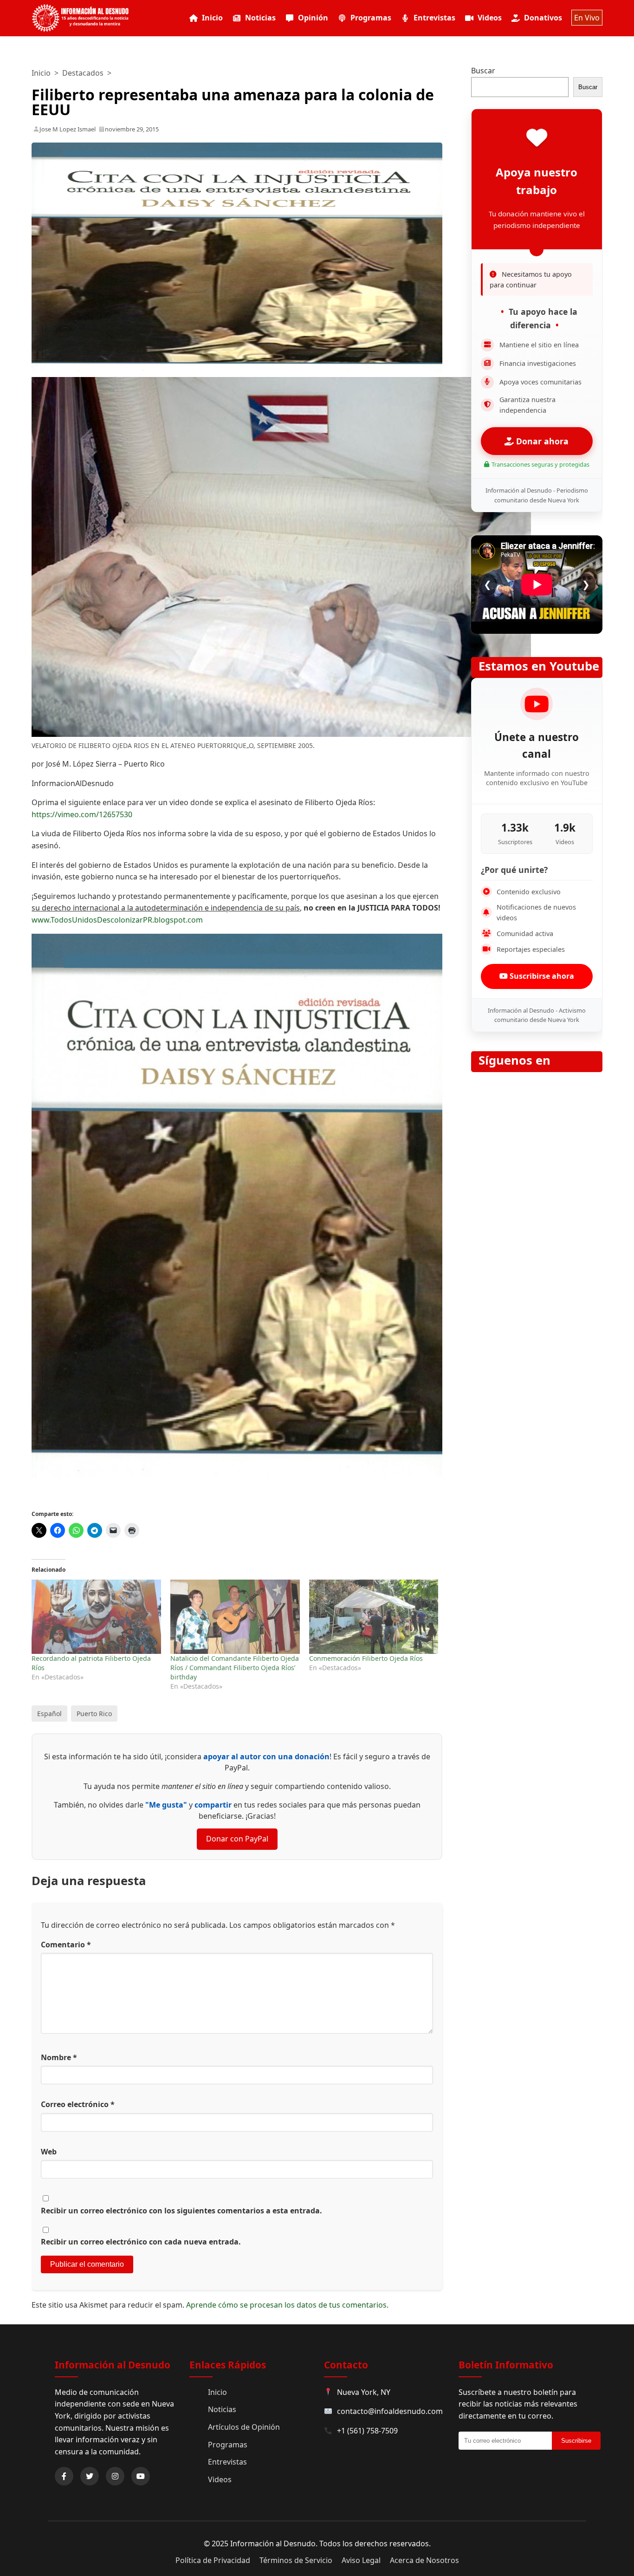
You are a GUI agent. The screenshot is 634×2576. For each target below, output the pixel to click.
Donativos (543, 18)
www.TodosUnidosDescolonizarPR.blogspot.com (117, 920)
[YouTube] (141, 2476)
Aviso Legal (361, 2560)
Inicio (212, 18)
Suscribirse (576, 2441)
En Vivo (587, 18)
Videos (490, 18)
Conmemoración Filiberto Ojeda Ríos (366, 1658)
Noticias (260, 18)
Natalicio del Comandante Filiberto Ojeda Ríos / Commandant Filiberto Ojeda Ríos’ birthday (235, 1668)
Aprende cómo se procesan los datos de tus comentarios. (287, 2305)
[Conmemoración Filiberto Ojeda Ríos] (374, 1617)
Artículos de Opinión (244, 2427)
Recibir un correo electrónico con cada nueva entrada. (141, 2242)
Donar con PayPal (237, 1839)
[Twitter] (90, 2476)
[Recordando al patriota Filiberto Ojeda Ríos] (96, 1617)
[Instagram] (115, 2476)
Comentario (66, 1945)
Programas (371, 18)
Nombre (59, 2057)
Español (49, 1714)
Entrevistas (434, 18)
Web (49, 2152)
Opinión (313, 18)
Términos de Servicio (296, 2560)
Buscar (483, 71)
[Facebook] (64, 2476)
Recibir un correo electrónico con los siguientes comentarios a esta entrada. (181, 2211)
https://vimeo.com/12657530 (82, 814)
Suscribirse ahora (541, 976)
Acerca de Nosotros (424, 2560)
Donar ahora (541, 441)
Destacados (83, 73)
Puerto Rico (94, 1714)
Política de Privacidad (213, 2560)
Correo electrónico (78, 2104)
